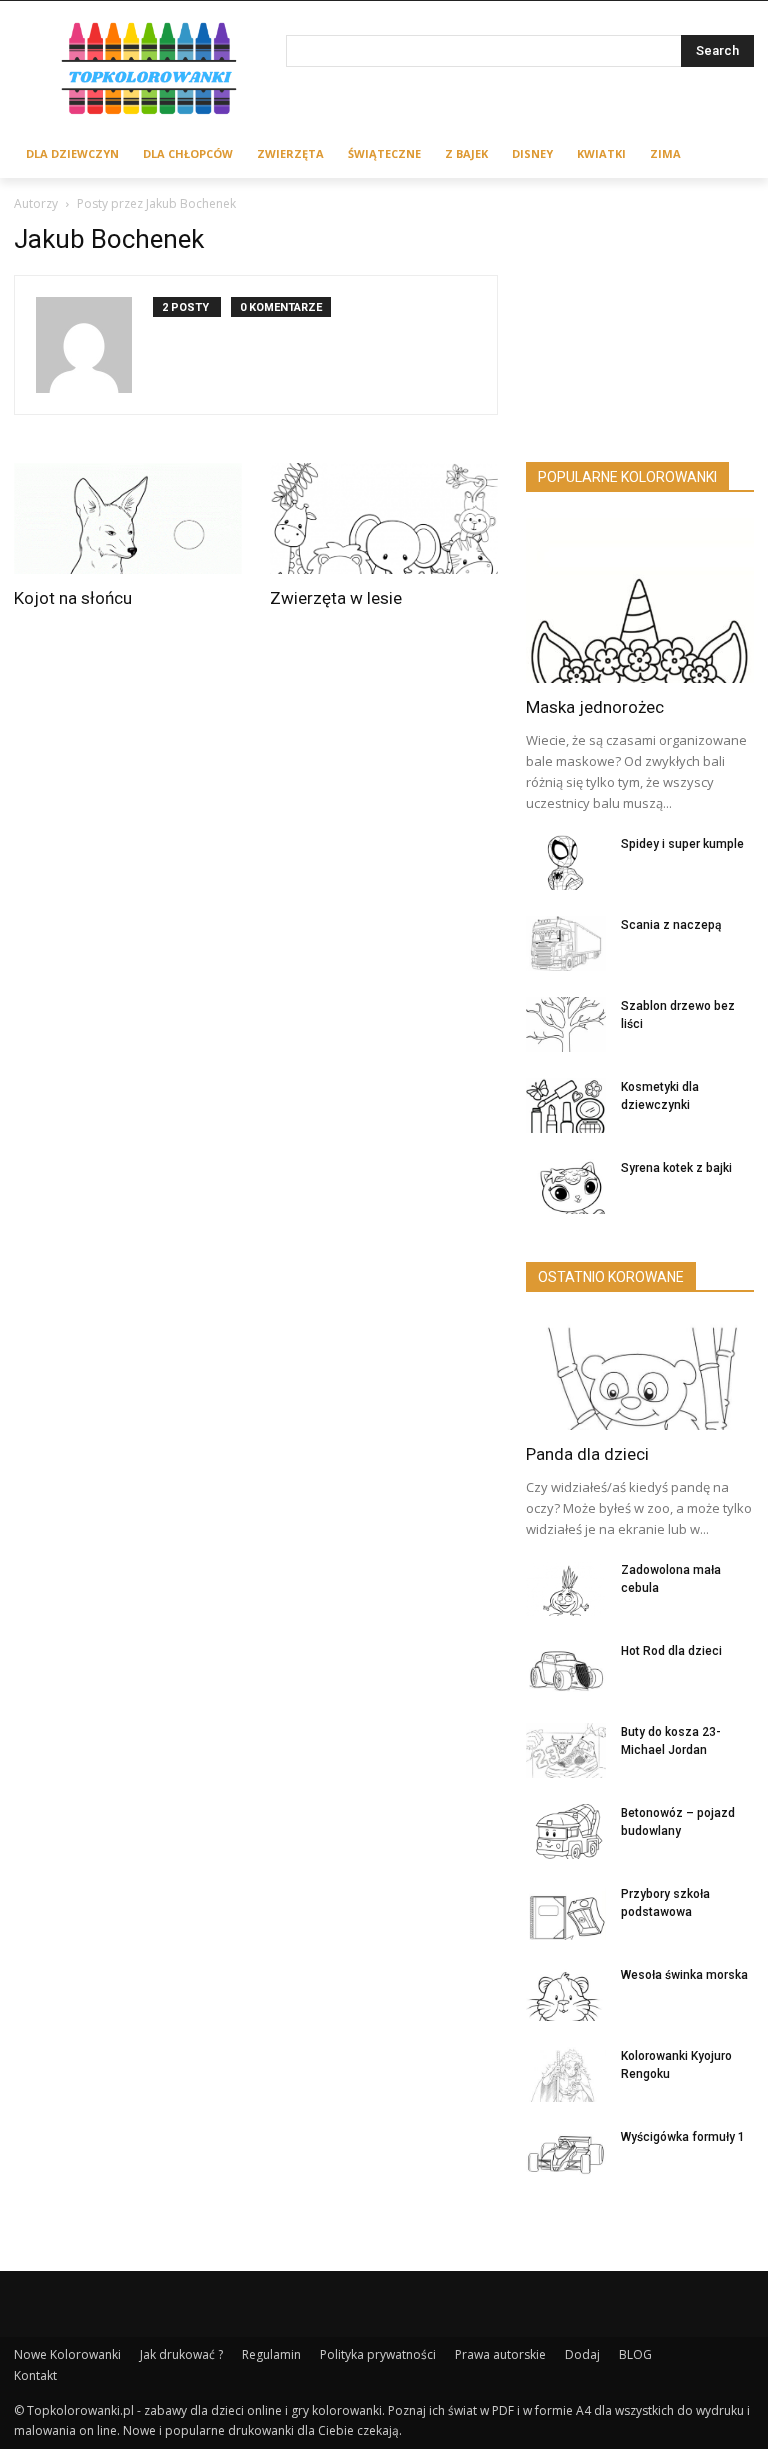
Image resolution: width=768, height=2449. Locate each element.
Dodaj (582, 2354)
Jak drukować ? (181, 2354)
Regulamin (271, 2354)
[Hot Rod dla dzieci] (566, 1669)
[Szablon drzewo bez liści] (566, 1024)
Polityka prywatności (378, 2354)
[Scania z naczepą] (566, 943)
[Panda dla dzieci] (640, 1374)
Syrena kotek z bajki (676, 1168)
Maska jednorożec (595, 707)
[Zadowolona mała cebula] (566, 1588)
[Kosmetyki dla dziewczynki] (566, 1105)
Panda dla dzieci (587, 1454)
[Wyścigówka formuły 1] (566, 2155)
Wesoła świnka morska (684, 1975)
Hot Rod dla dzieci (671, 1651)
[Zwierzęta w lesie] (384, 519)
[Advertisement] (640, 324)
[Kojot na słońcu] (128, 519)
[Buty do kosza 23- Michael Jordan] (566, 1750)
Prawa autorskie (500, 2354)
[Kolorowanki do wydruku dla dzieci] (150, 71)
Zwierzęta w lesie (336, 598)
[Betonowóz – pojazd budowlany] (566, 1831)
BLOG (635, 2354)
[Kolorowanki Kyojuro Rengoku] (566, 2074)
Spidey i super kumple (682, 844)
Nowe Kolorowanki (67, 2354)
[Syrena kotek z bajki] (566, 1186)
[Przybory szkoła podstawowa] (566, 1912)
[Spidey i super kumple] (566, 862)
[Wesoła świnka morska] (566, 1993)
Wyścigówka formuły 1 (683, 2137)
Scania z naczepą (671, 925)
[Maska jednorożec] (640, 600)
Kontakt (35, 2375)
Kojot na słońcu (73, 598)
